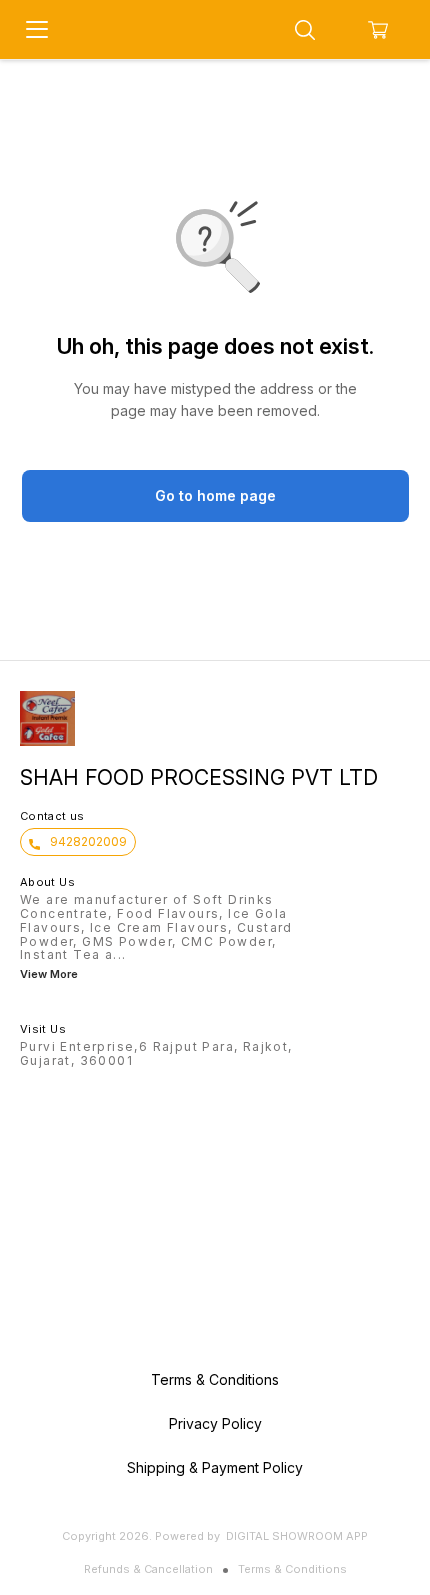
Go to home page (215, 495)
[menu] (37, 30)
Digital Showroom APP (297, 1536)
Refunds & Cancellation (148, 1569)
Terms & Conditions (292, 1569)
